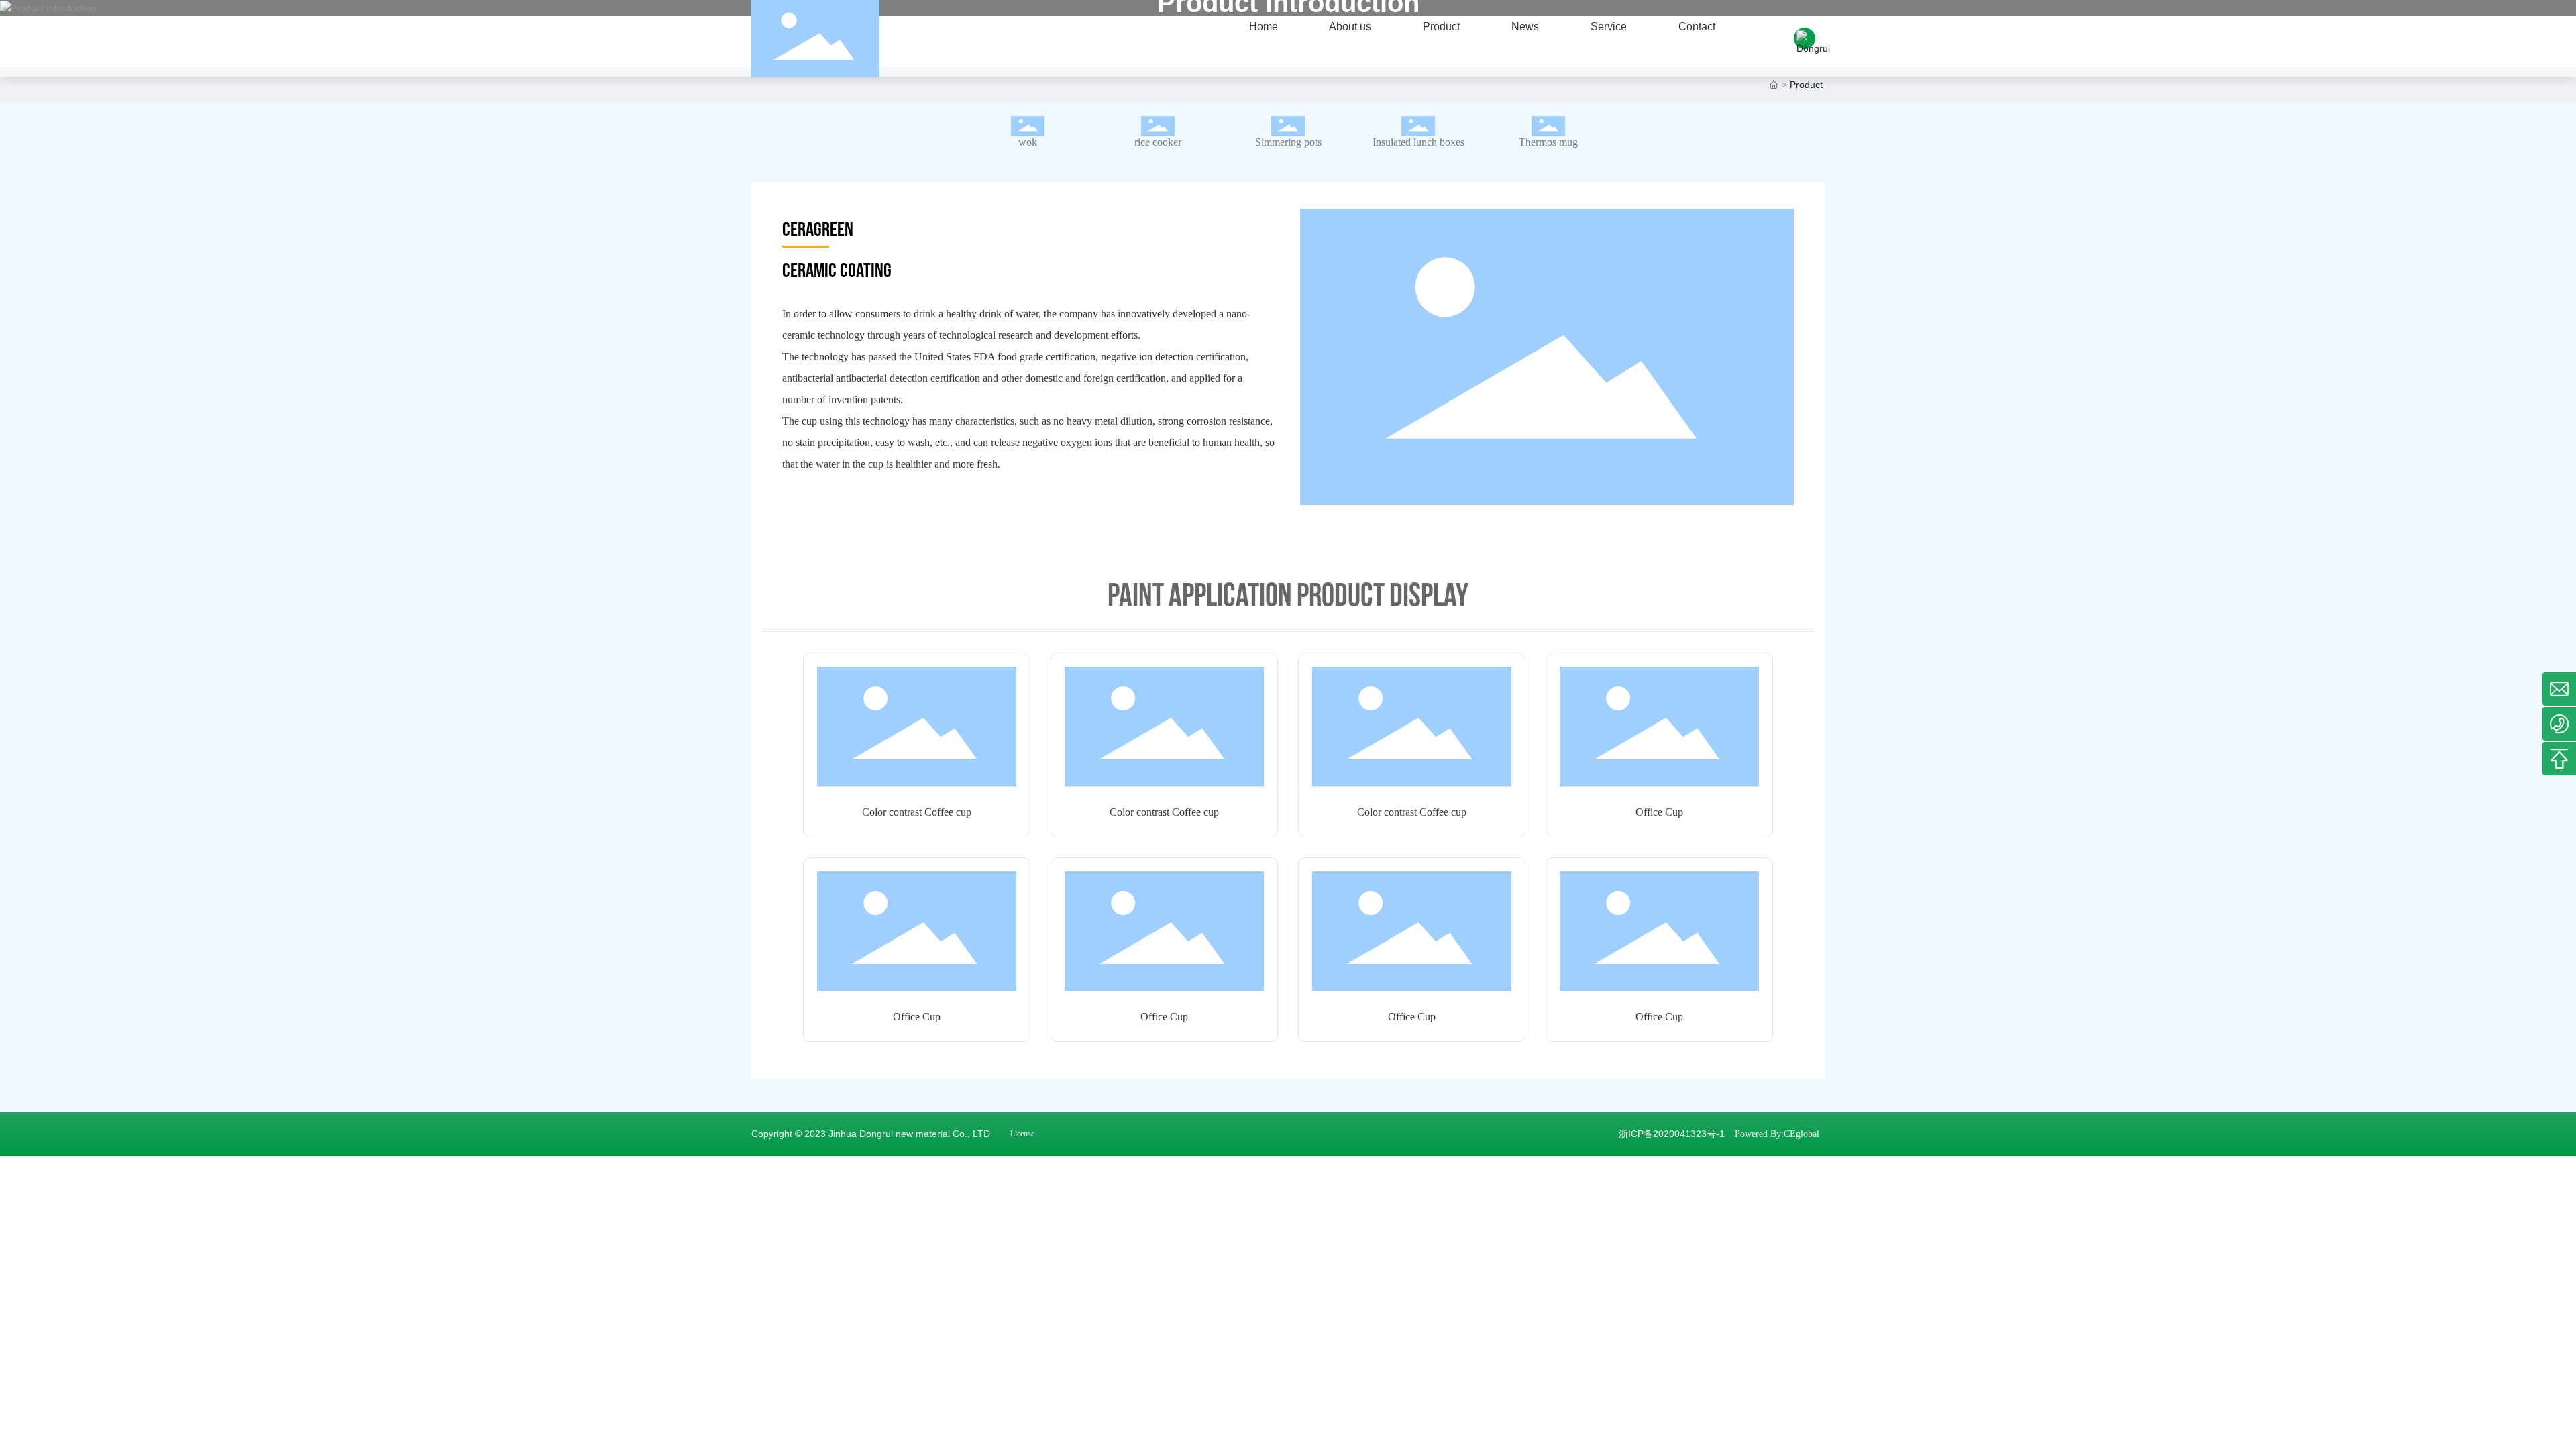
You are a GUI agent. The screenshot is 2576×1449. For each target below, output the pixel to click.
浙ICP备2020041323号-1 (1672, 1134)
